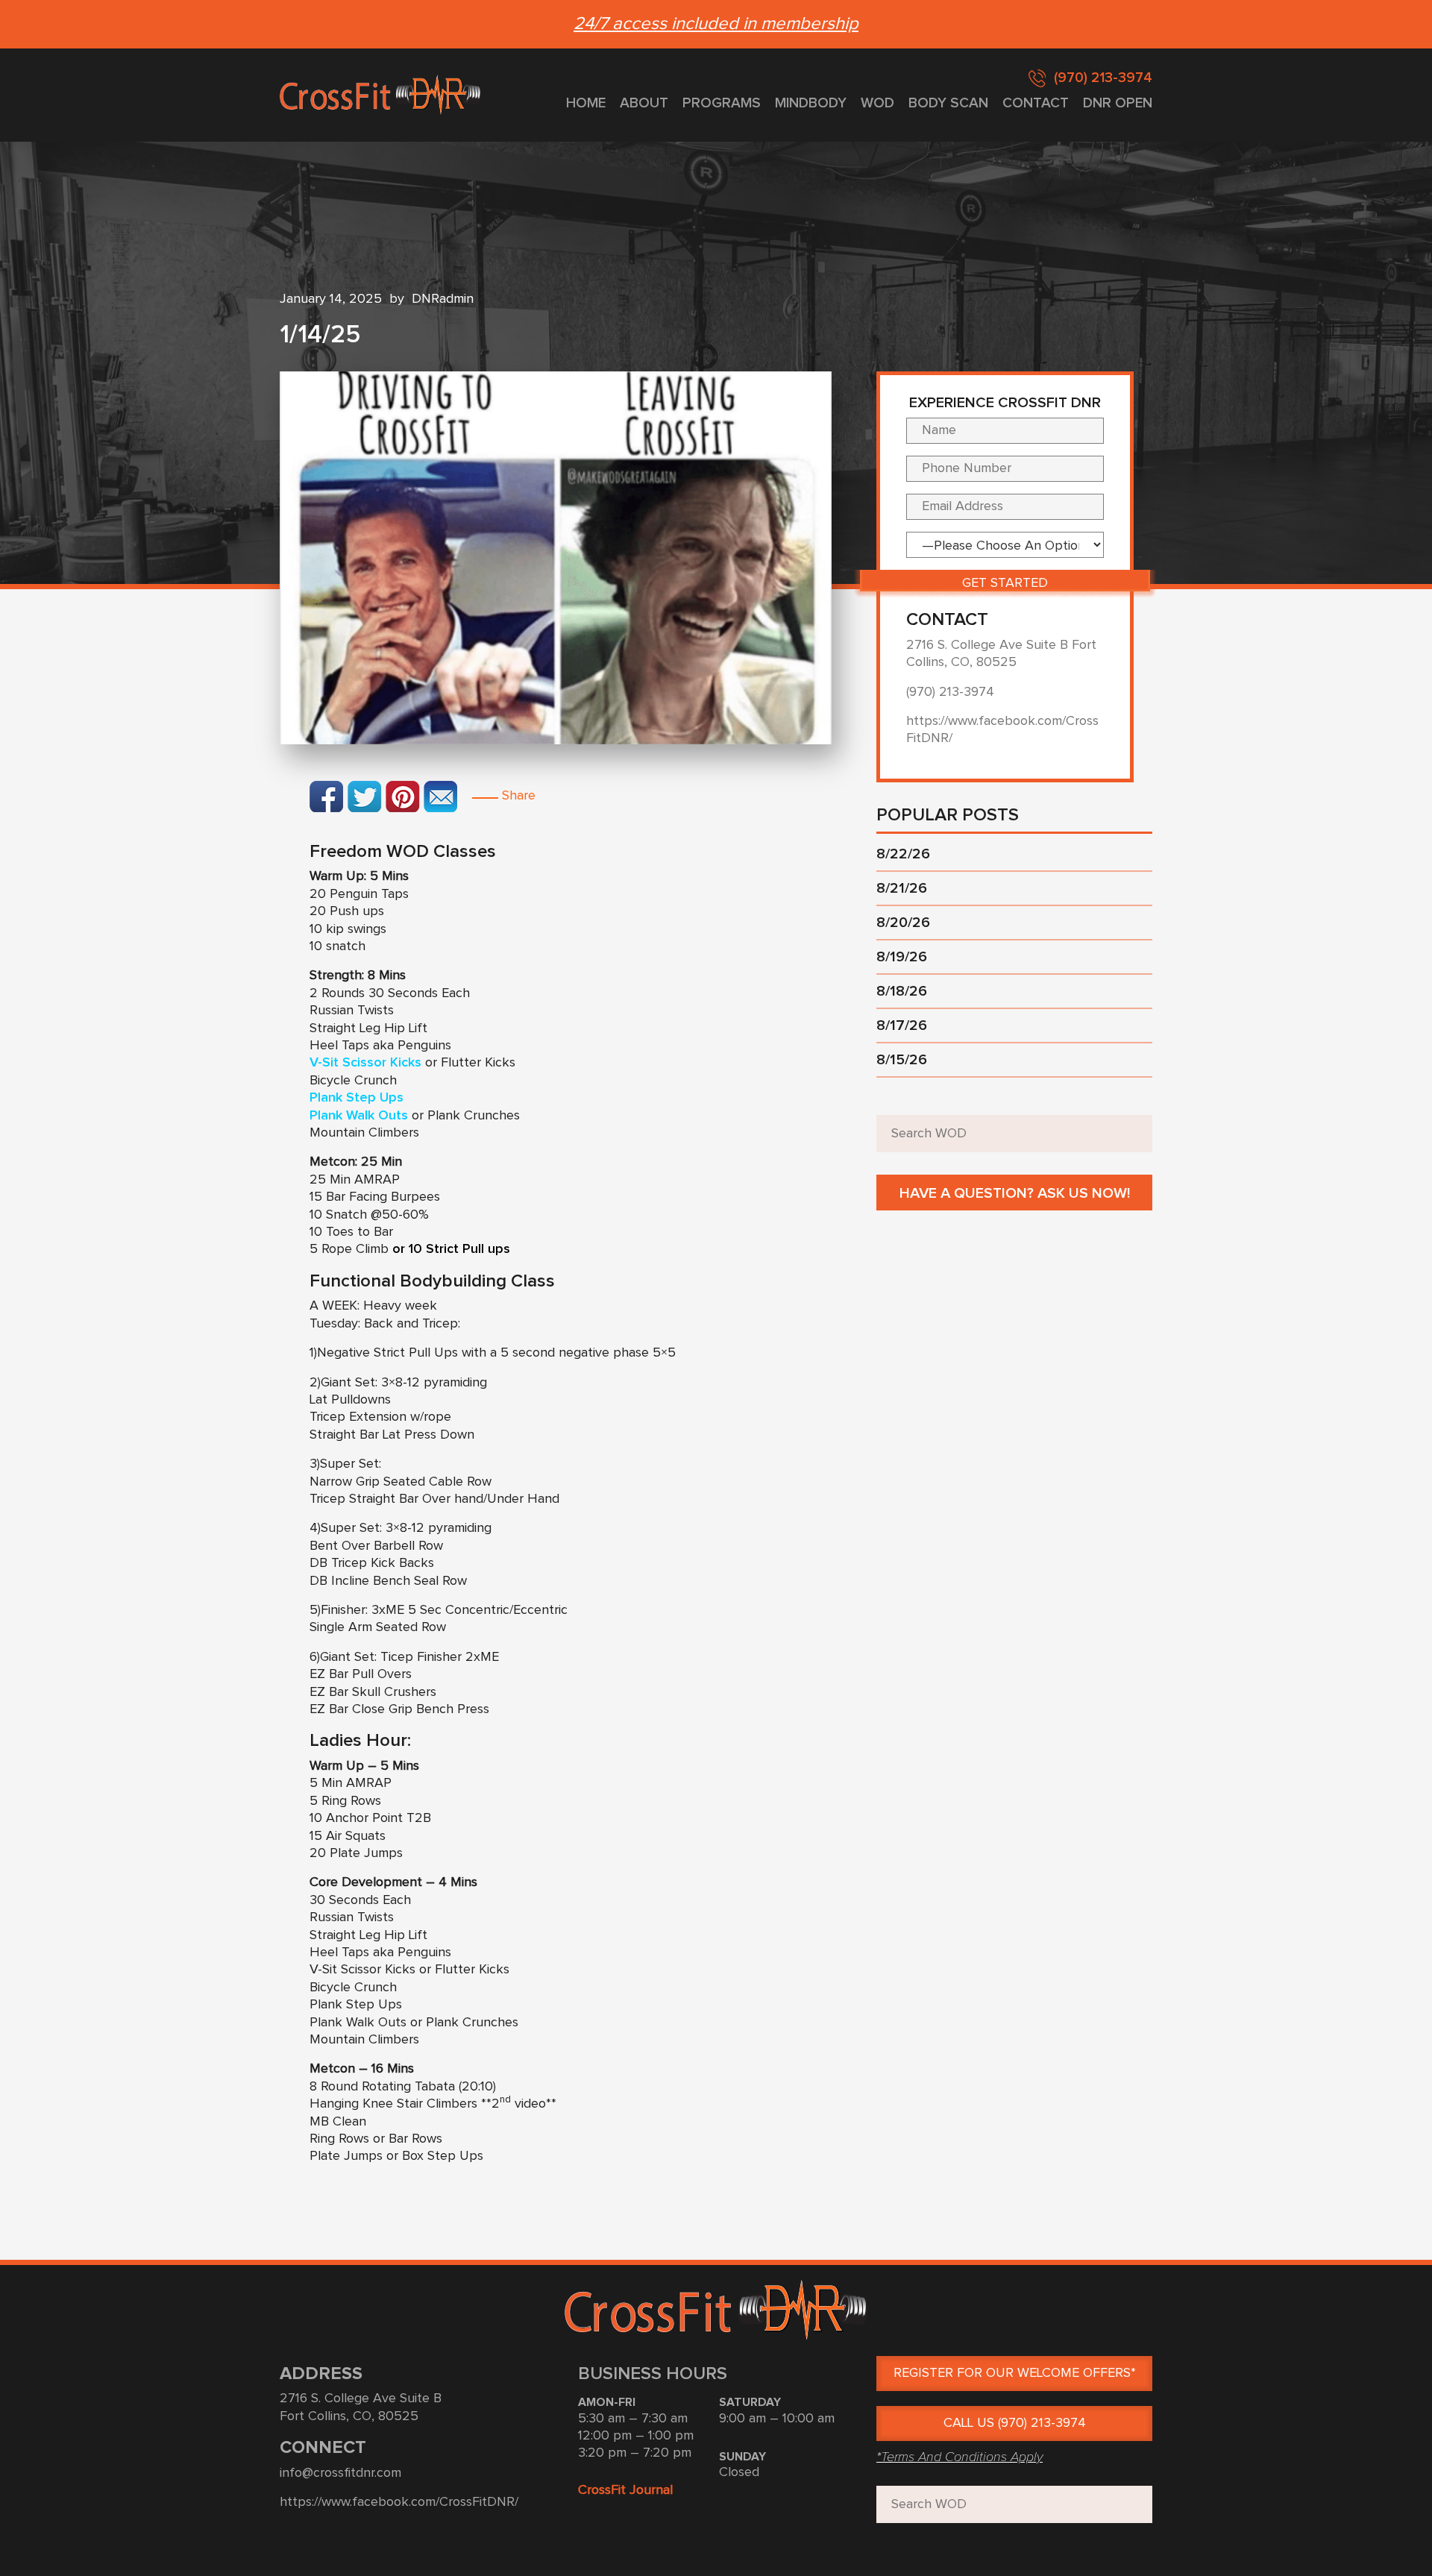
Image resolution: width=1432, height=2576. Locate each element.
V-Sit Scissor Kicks (365, 1063)
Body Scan (948, 103)
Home (586, 103)
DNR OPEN (1118, 103)
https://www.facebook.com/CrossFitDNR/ (399, 2502)
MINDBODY (811, 103)
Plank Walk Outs (359, 1116)
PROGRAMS (722, 103)
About (644, 103)
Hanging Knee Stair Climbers (395, 2104)
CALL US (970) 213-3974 (1015, 2423)
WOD (877, 103)
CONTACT (1036, 103)
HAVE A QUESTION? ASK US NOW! (1015, 1193)
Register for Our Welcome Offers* (1015, 2373)
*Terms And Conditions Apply (960, 2457)
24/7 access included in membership (716, 24)
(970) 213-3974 (1103, 78)
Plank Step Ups (357, 1098)
